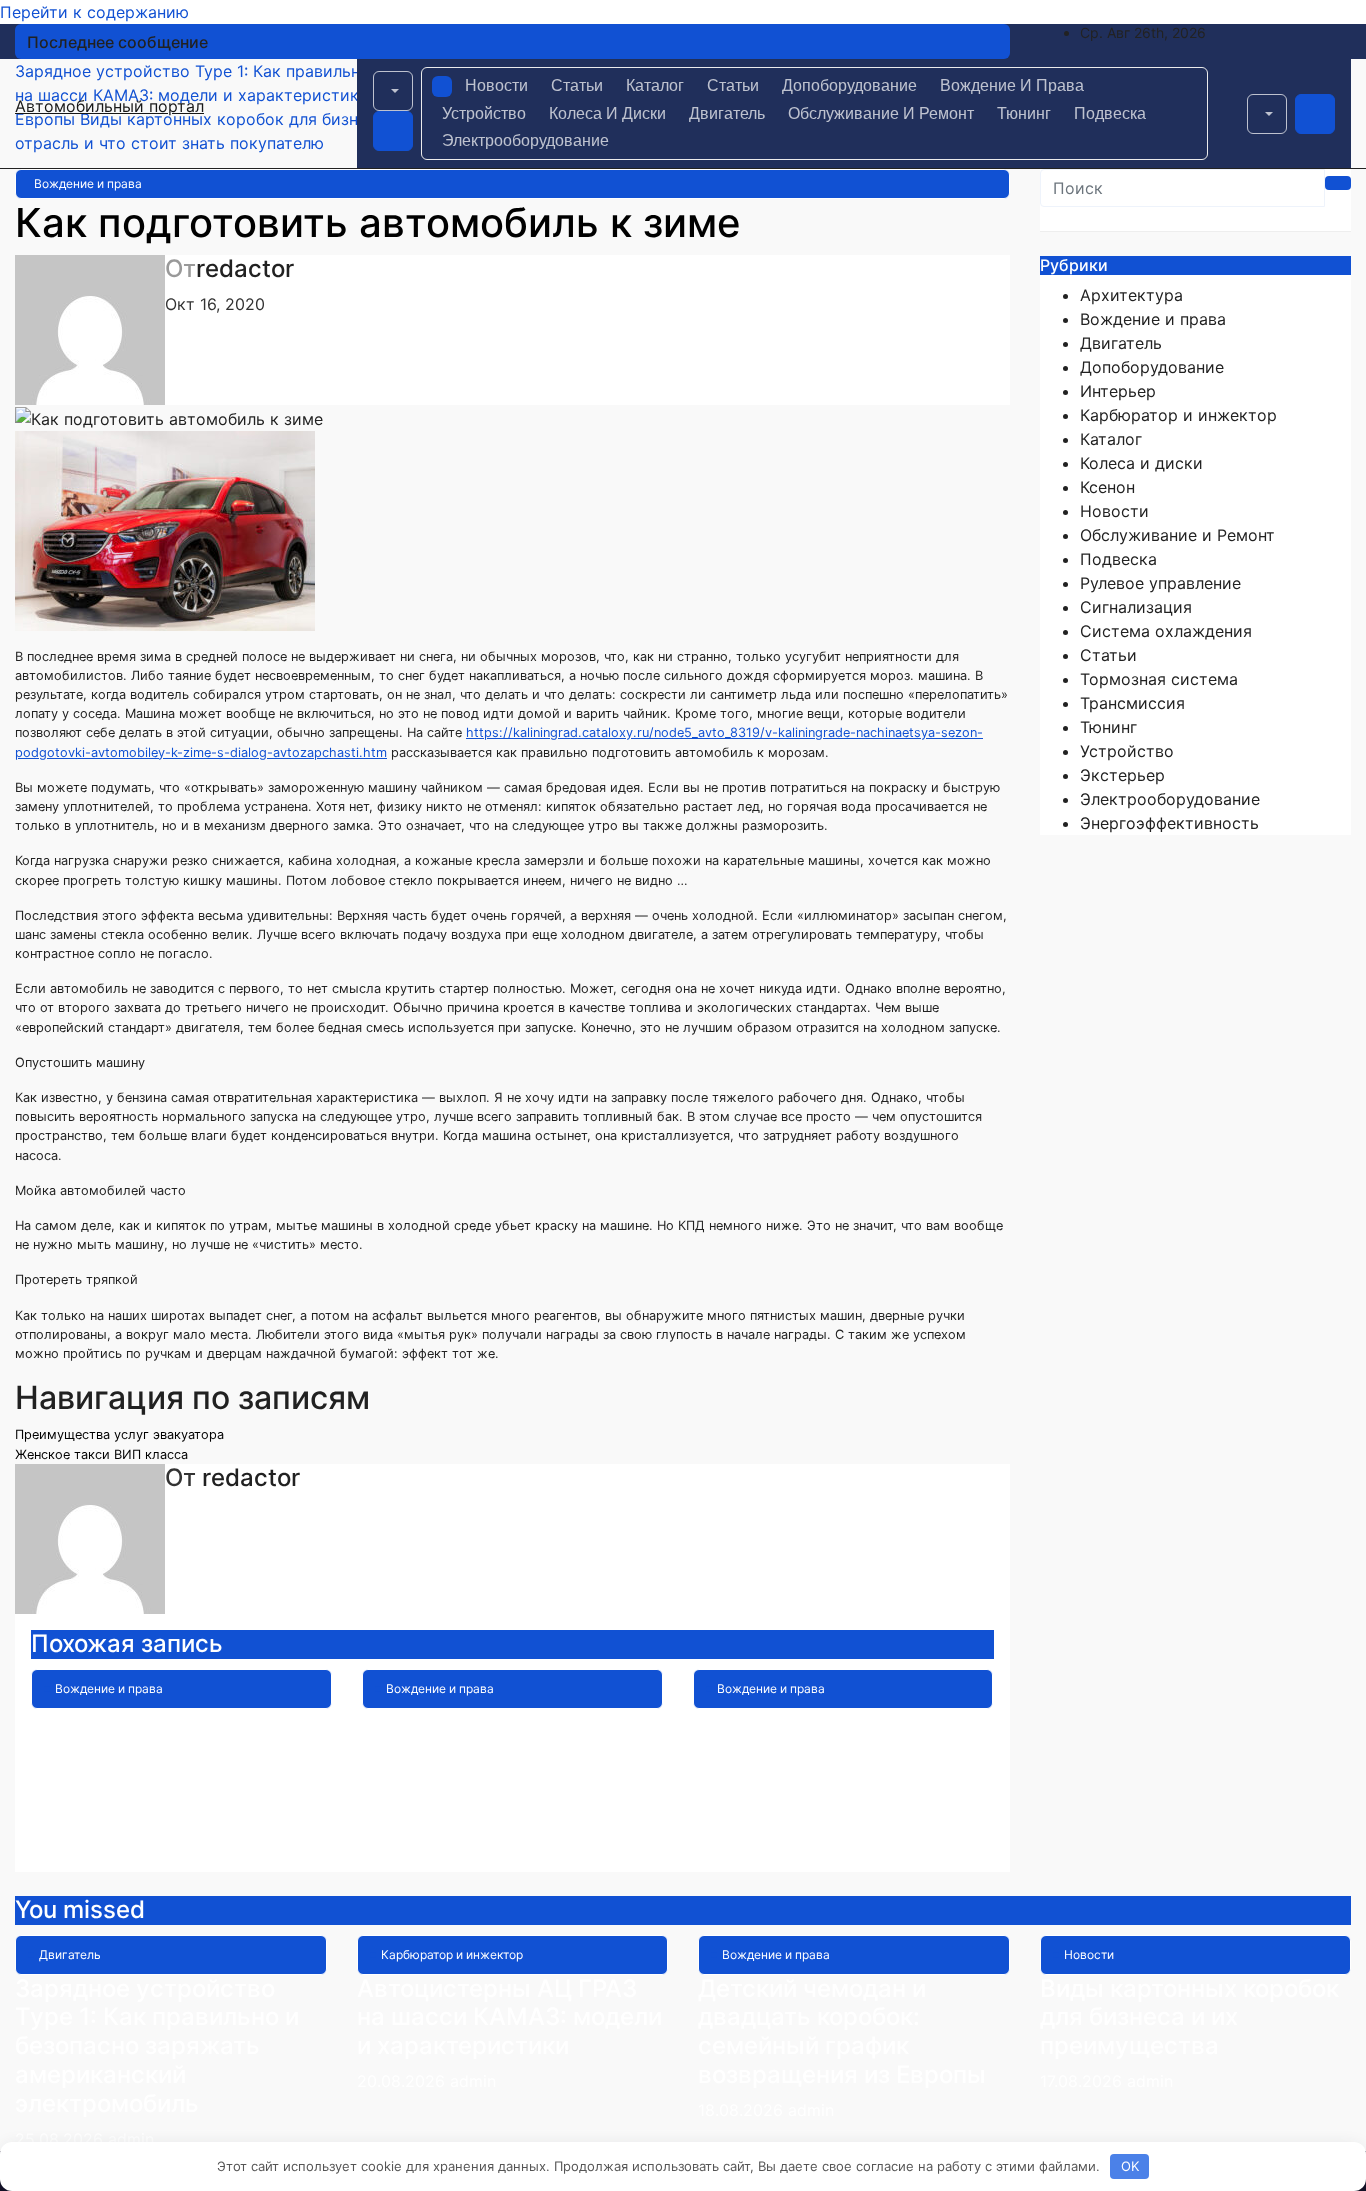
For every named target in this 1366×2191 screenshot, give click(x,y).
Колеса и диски (607, 113)
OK (1130, 2166)
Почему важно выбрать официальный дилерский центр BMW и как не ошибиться (510, 1765)
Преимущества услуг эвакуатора (119, 1434)
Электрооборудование (525, 140)
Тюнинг (1024, 113)
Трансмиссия (1132, 703)
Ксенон (1107, 487)
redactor (245, 268)
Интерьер (1118, 391)
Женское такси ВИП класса (101, 1454)
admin (157, 1844)
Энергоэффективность (1169, 823)
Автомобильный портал (109, 106)
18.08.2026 (743, 2110)
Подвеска (1110, 113)
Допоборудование (849, 85)
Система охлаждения (1166, 631)
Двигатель (727, 113)
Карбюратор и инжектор (1178, 415)
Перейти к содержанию (94, 12)
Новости (496, 85)
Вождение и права (1012, 85)
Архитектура (1131, 295)
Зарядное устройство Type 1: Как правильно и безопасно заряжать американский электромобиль (157, 2046)
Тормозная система (1159, 679)
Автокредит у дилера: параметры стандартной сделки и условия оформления (840, 1765)
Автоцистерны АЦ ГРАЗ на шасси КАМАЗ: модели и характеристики (509, 2017)
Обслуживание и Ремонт (881, 113)
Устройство (484, 113)
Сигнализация (1136, 607)
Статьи (577, 85)
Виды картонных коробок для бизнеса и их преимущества (1189, 2017)
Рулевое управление (1160, 583)
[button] (393, 91)
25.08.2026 (61, 2139)
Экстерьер (1122, 775)
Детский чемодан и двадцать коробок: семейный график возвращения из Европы (175, 1765)
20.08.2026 (403, 2081)
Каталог (655, 85)
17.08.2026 (1083, 2081)
